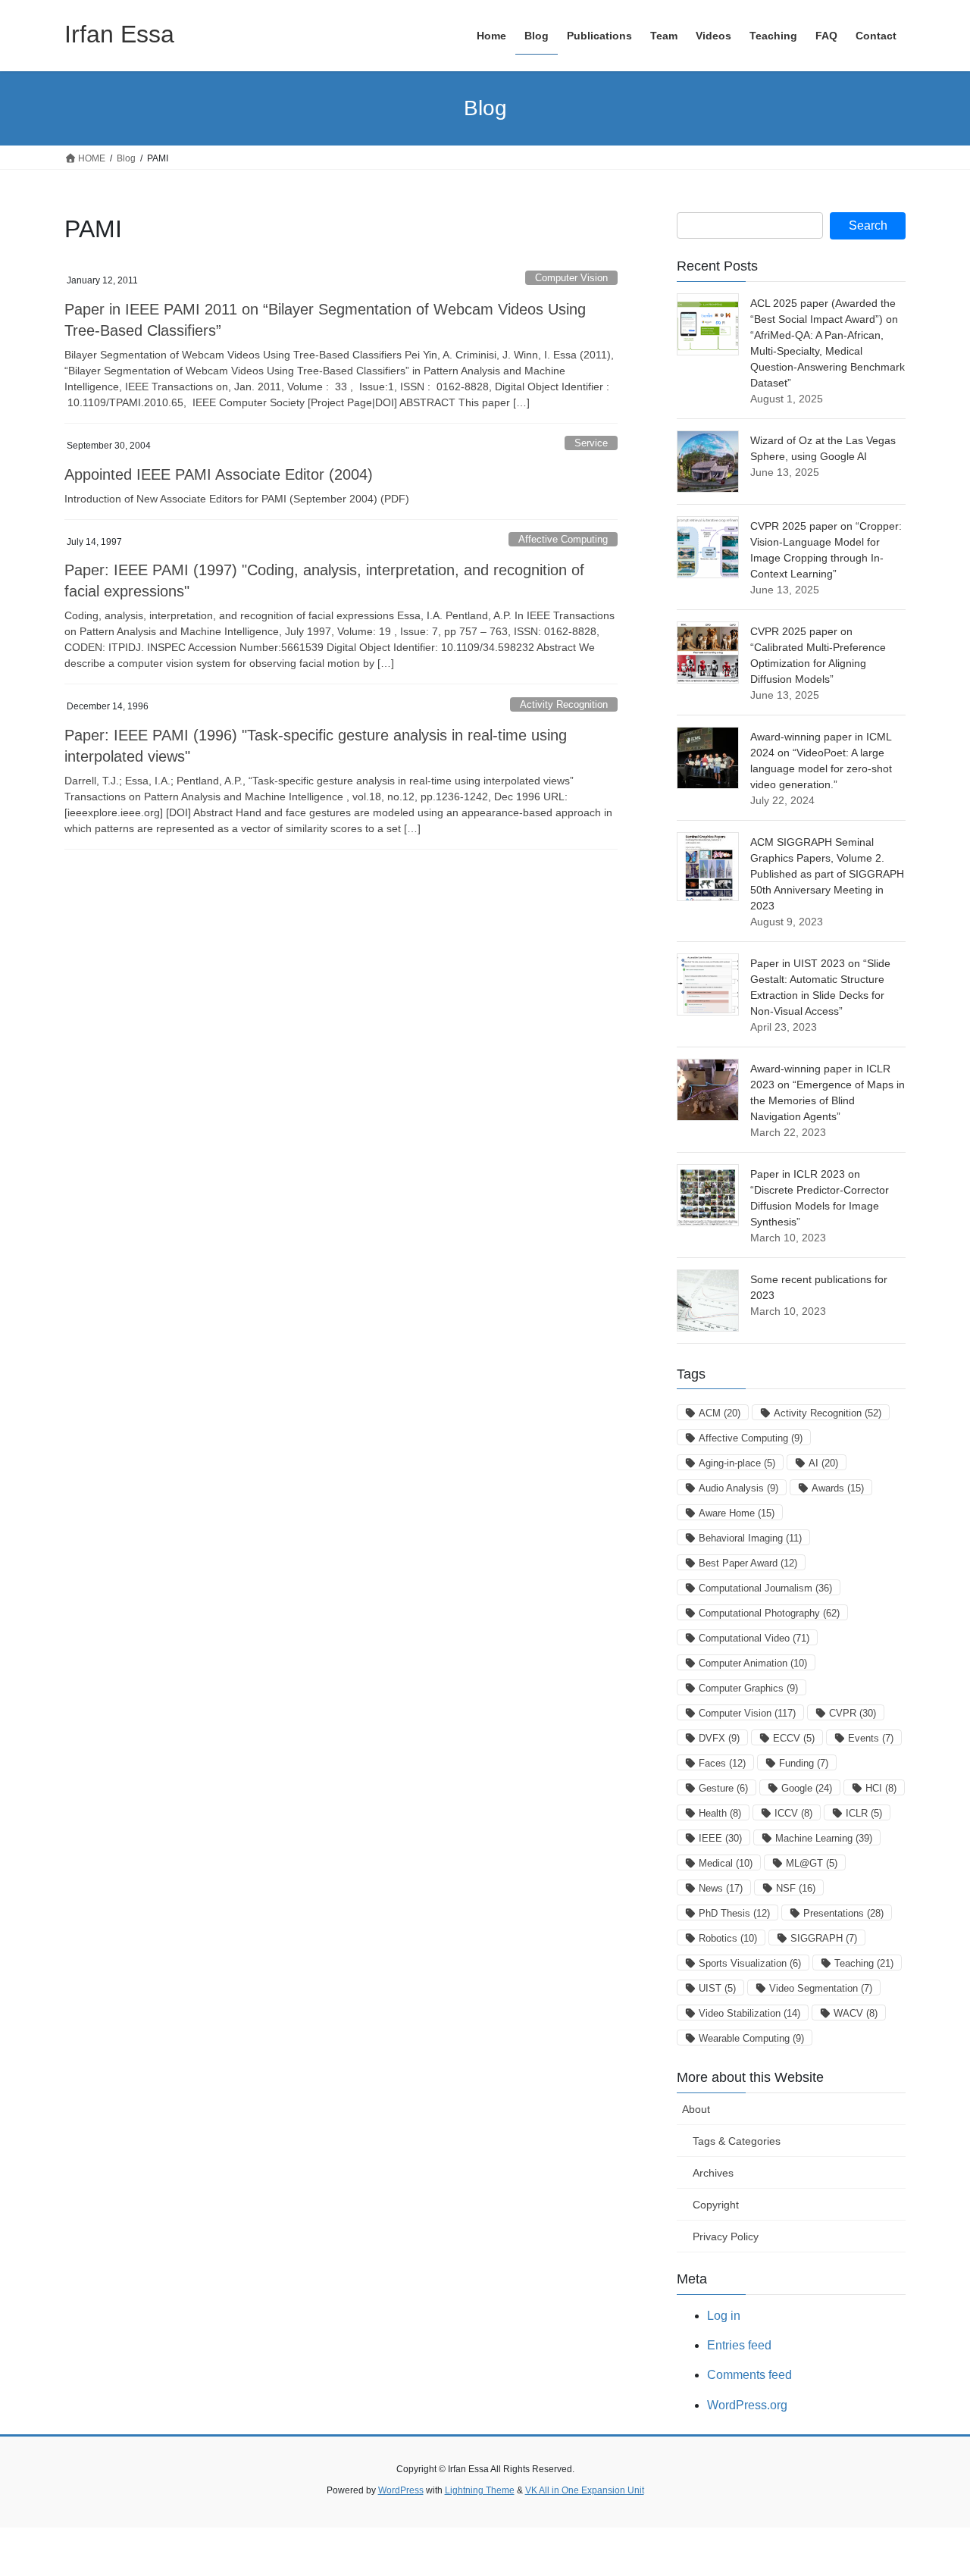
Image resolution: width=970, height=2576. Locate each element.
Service (591, 443)
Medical (726, 1863)
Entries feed (739, 2345)
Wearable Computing (751, 2038)
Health (720, 1813)
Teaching (864, 1963)
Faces (722, 1763)
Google (807, 1788)
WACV (856, 2013)
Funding (804, 1763)
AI (823, 1463)
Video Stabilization (749, 2013)
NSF (796, 1888)
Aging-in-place (737, 1463)
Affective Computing (563, 539)
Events (871, 1738)
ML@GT (812, 1863)
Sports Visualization (750, 1963)
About (696, 2109)
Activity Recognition (564, 704)
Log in (724, 2316)
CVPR (853, 1713)
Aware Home (737, 1513)
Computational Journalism (765, 1588)
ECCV (794, 1738)
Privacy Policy (726, 2236)
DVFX (719, 1738)
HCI (881, 1788)
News (721, 1888)
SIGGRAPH (824, 1938)
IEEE (720, 1838)
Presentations (843, 1913)
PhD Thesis (734, 1913)
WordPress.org (747, 2405)
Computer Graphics (748, 1688)
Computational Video (754, 1638)
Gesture (723, 1788)
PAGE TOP (932, 2485)
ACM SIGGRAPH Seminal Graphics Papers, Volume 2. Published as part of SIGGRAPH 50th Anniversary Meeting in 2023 (827, 874)
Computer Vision (571, 278)
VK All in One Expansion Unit (585, 2490)
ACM (720, 1413)
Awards (838, 1488)
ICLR (864, 1813)
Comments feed (749, 2375)
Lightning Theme (480, 2490)
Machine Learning (824, 1838)
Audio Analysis (738, 1488)
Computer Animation (753, 1663)
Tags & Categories (737, 2141)
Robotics (728, 1938)
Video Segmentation (821, 1988)
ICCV (793, 1813)
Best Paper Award (748, 1563)
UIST (717, 1988)
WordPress (401, 2490)
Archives (713, 2173)
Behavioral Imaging (750, 1538)
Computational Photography (769, 1613)
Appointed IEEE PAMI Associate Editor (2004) (219, 474)
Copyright (716, 2205)
